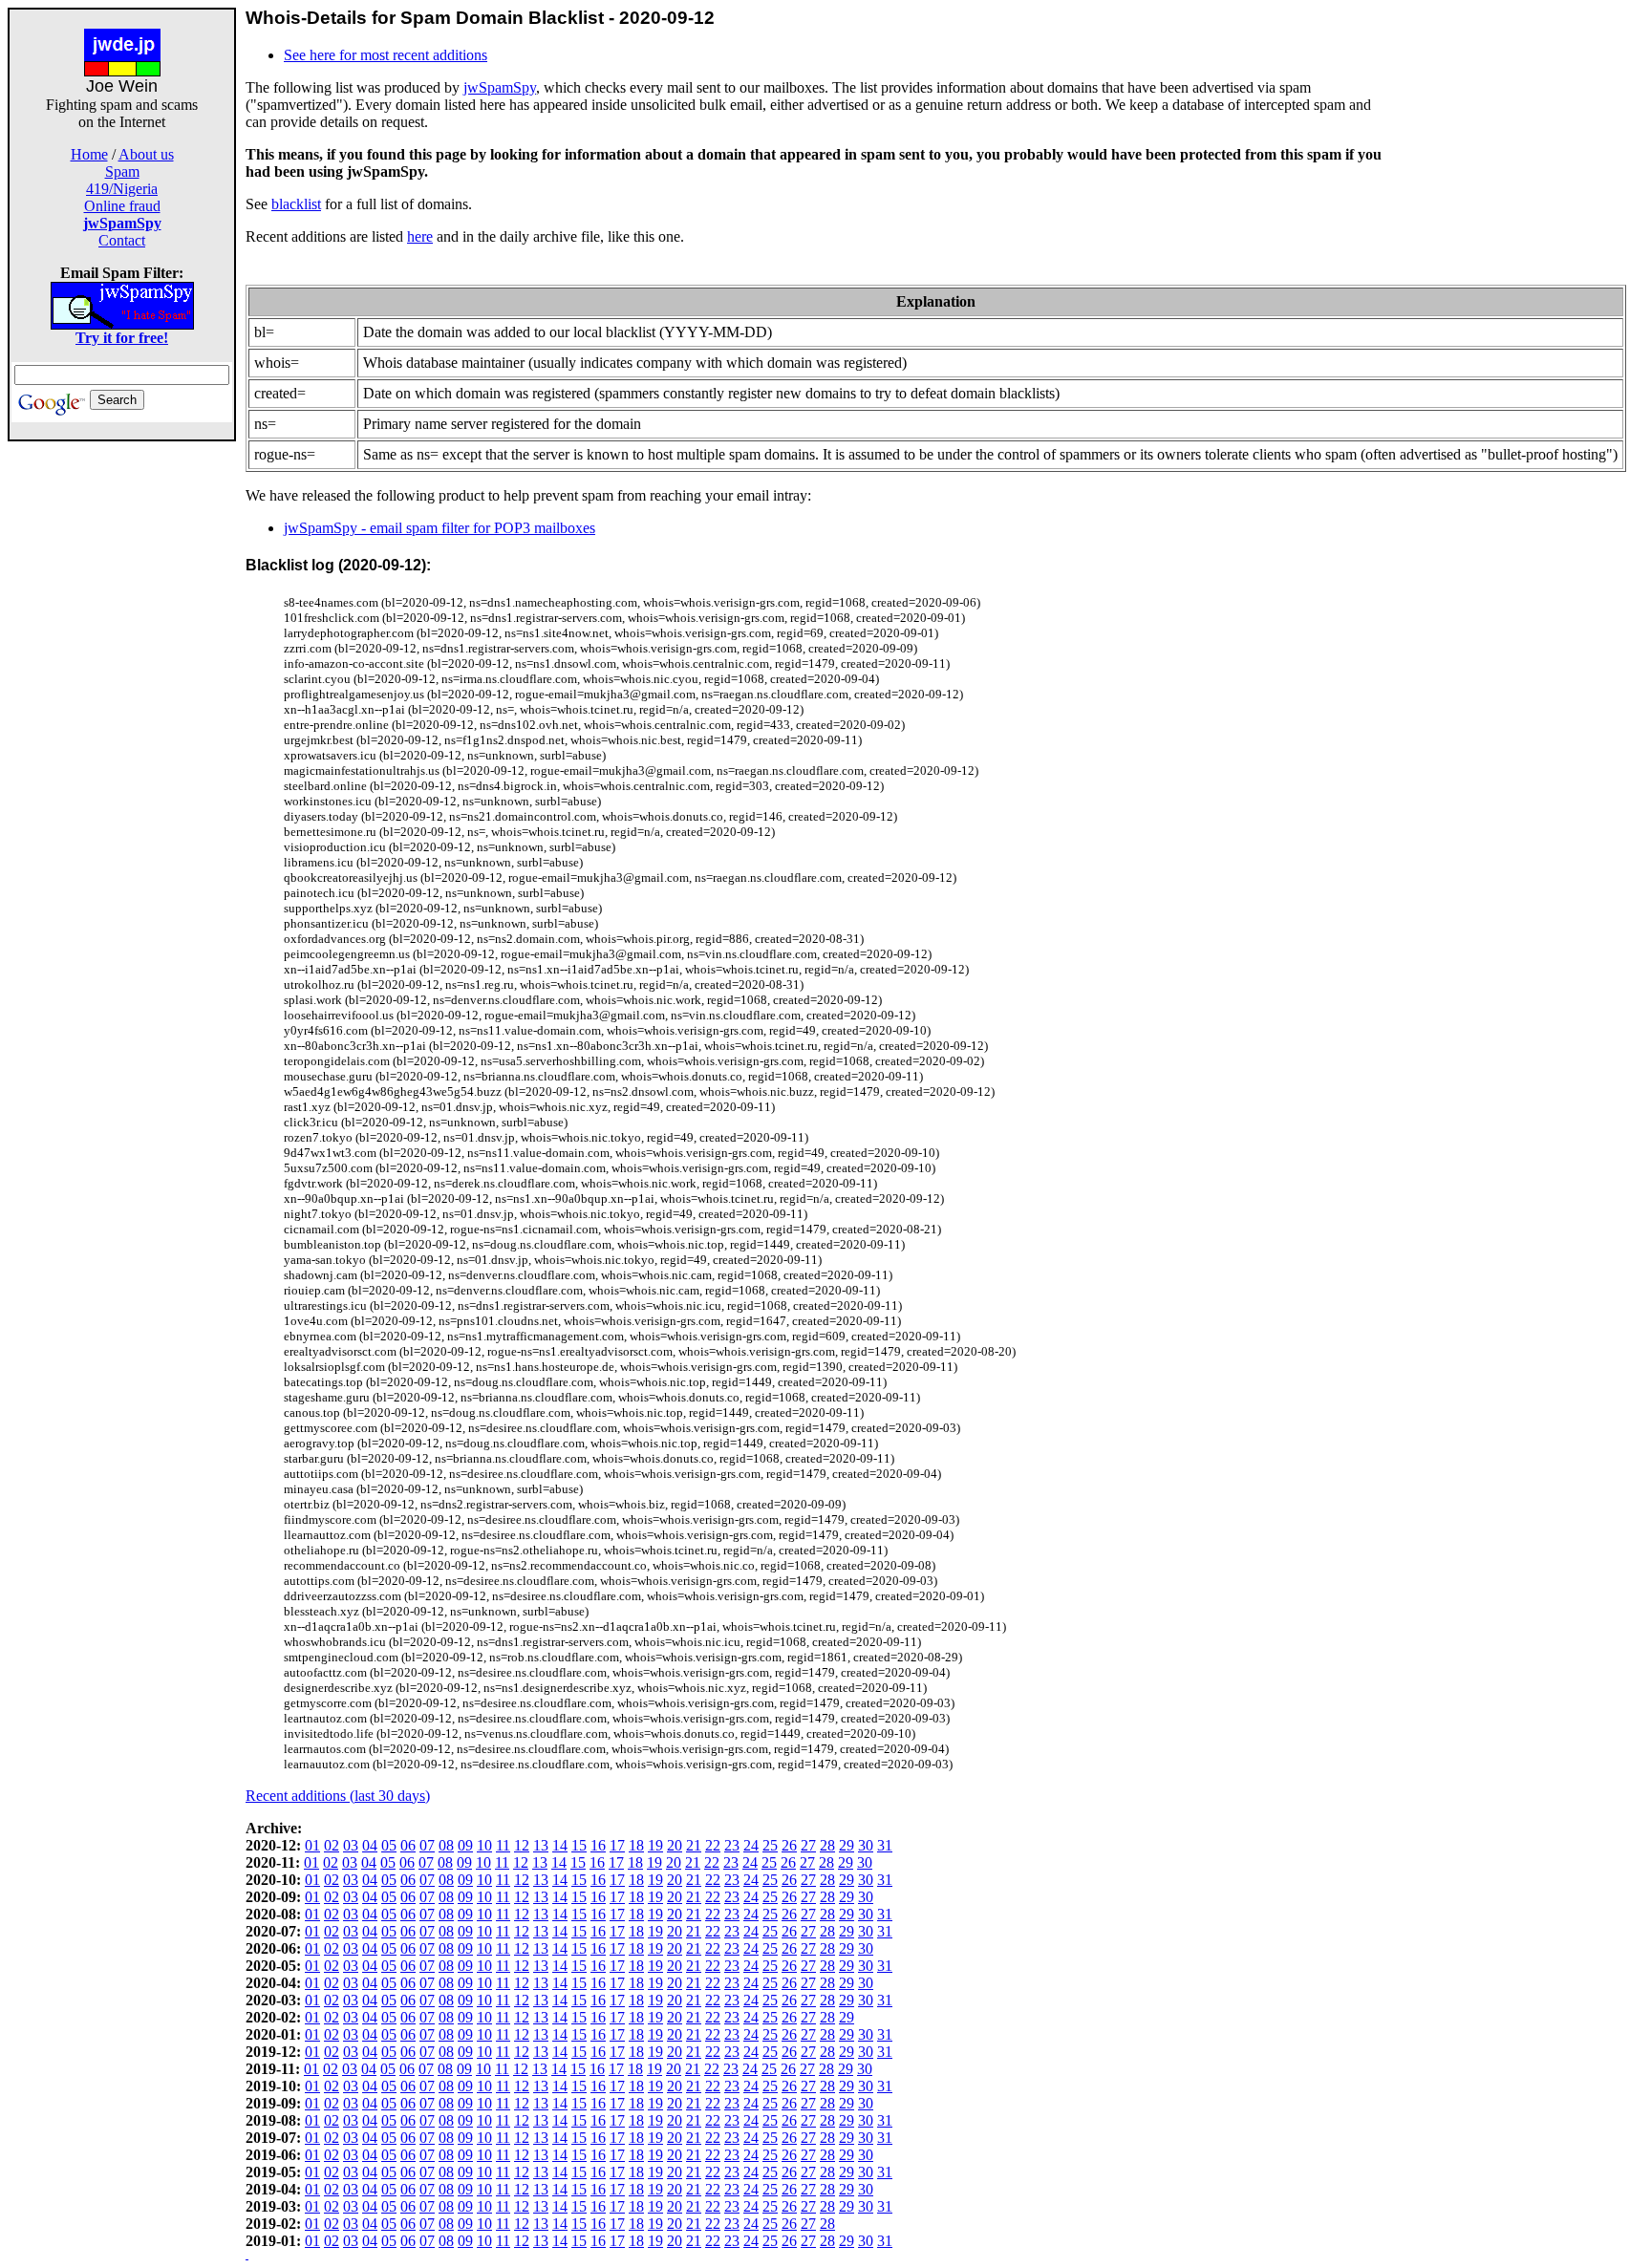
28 (827, 1845)
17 (617, 1845)
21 (694, 1845)
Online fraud (122, 206)
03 (351, 1845)
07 (427, 1845)
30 (866, 1845)
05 (389, 1845)
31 (885, 1845)
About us (146, 154)
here (420, 236)
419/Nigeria (122, 189)
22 (713, 1845)
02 (332, 1845)
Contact (122, 240)
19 (655, 1845)
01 (312, 1845)
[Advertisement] (122, 728)
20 (675, 1845)
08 (446, 1845)
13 (541, 1845)
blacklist (296, 204)
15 (579, 1845)
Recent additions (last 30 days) (338, 1796)
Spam (122, 171)
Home (89, 154)
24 (751, 1845)
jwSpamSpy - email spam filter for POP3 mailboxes (440, 528)
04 (370, 1845)
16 (598, 1845)
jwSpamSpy (500, 87)
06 (408, 1845)
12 (522, 1845)
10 (484, 1845)
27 (808, 1845)
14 (560, 1845)
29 (847, 1845)
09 (465, 1845)
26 (789, 1845)
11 (503, 1845)
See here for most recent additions (386, 55)
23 (732, 1845)
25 (770, 1845)
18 (636, 1845)
